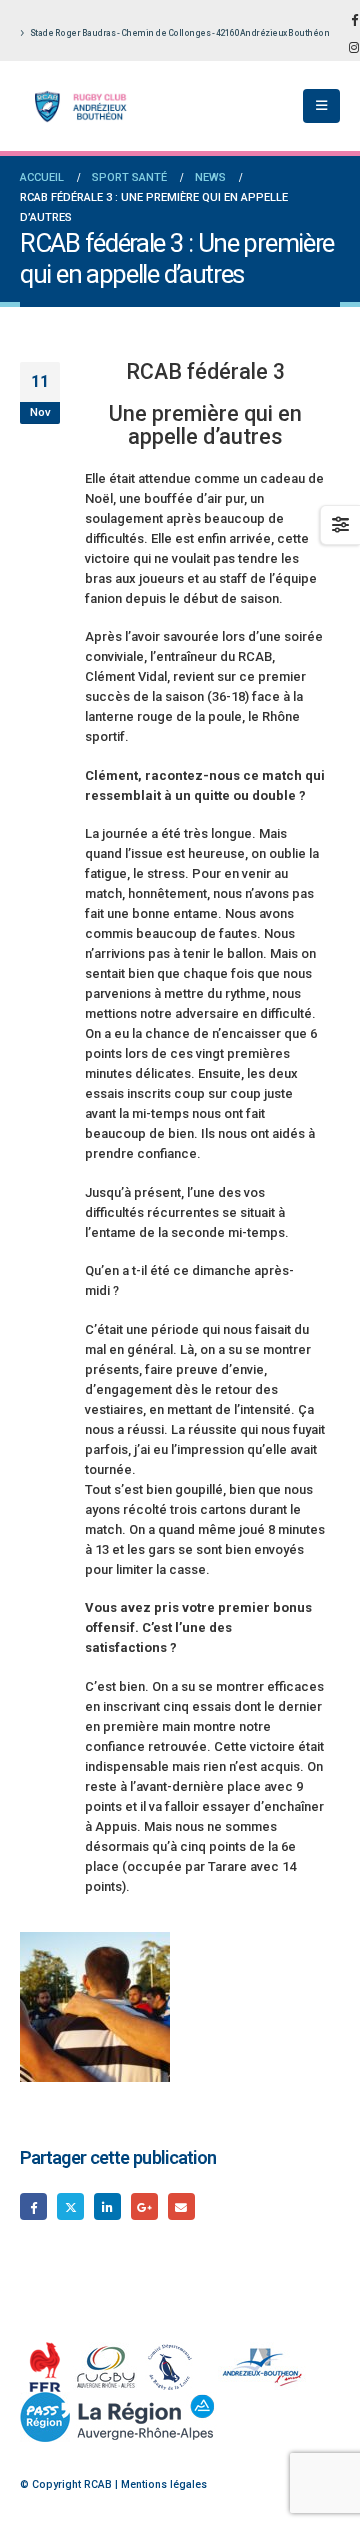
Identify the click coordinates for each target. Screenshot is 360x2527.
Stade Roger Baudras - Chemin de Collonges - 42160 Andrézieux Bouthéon (180, 33)
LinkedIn (107, 2206)
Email (181, 2206)
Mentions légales (164, 2484)
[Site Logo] (75, 106)
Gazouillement (70, 2206)
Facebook (33, 2206)
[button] (321, 106)
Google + (144, 2206)
